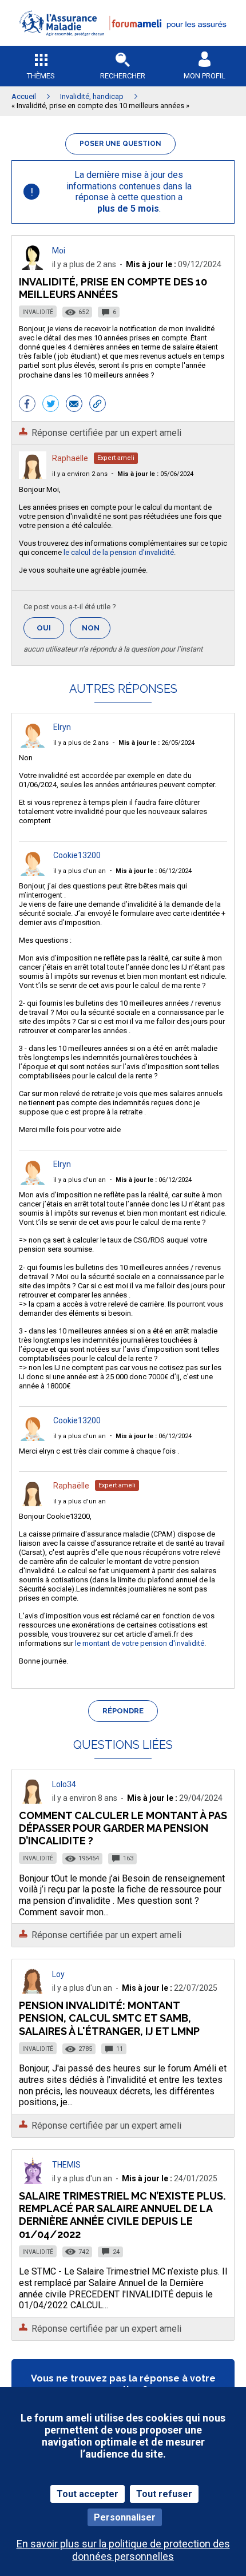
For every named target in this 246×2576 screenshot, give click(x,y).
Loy (58, 1974)
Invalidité (38, 312)
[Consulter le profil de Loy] (33, 1990)
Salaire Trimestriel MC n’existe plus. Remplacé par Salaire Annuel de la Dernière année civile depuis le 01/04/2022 (122, 2215)
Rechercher (123, 76)
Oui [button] (50, 628)
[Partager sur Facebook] (27, 405)
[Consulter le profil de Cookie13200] (33, 873)
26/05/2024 (156, 743)
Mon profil (205, 76)
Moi (59, 251)
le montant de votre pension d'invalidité (140, 1643)
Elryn (62, 727)
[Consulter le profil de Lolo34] (33, 1801)
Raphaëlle (70, 458)
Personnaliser (125, 2517)
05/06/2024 (155, 474)
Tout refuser (164, 2494)
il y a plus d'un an (80, 871)
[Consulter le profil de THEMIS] (33, 2181)
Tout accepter (88, 2494)
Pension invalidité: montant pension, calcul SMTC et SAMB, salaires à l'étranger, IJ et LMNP (109, 2018)
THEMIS (66, 2165)
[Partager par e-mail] (74, 405)
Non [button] (96, 631)
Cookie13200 (77, 855)
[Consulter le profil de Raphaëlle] (33, 476)
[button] (123, 43)
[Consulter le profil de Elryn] (33, 745)
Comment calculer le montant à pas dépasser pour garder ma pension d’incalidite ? (123, 1828)
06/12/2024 (154, 871)
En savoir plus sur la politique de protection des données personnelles (123, 2550)
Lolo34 (64, 1784)
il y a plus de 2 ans (81, 743)
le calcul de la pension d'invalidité (118, 552)
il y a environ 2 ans (80, 474)
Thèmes (41, 76)
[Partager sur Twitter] (51, 405)
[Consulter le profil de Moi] (33, 267)
